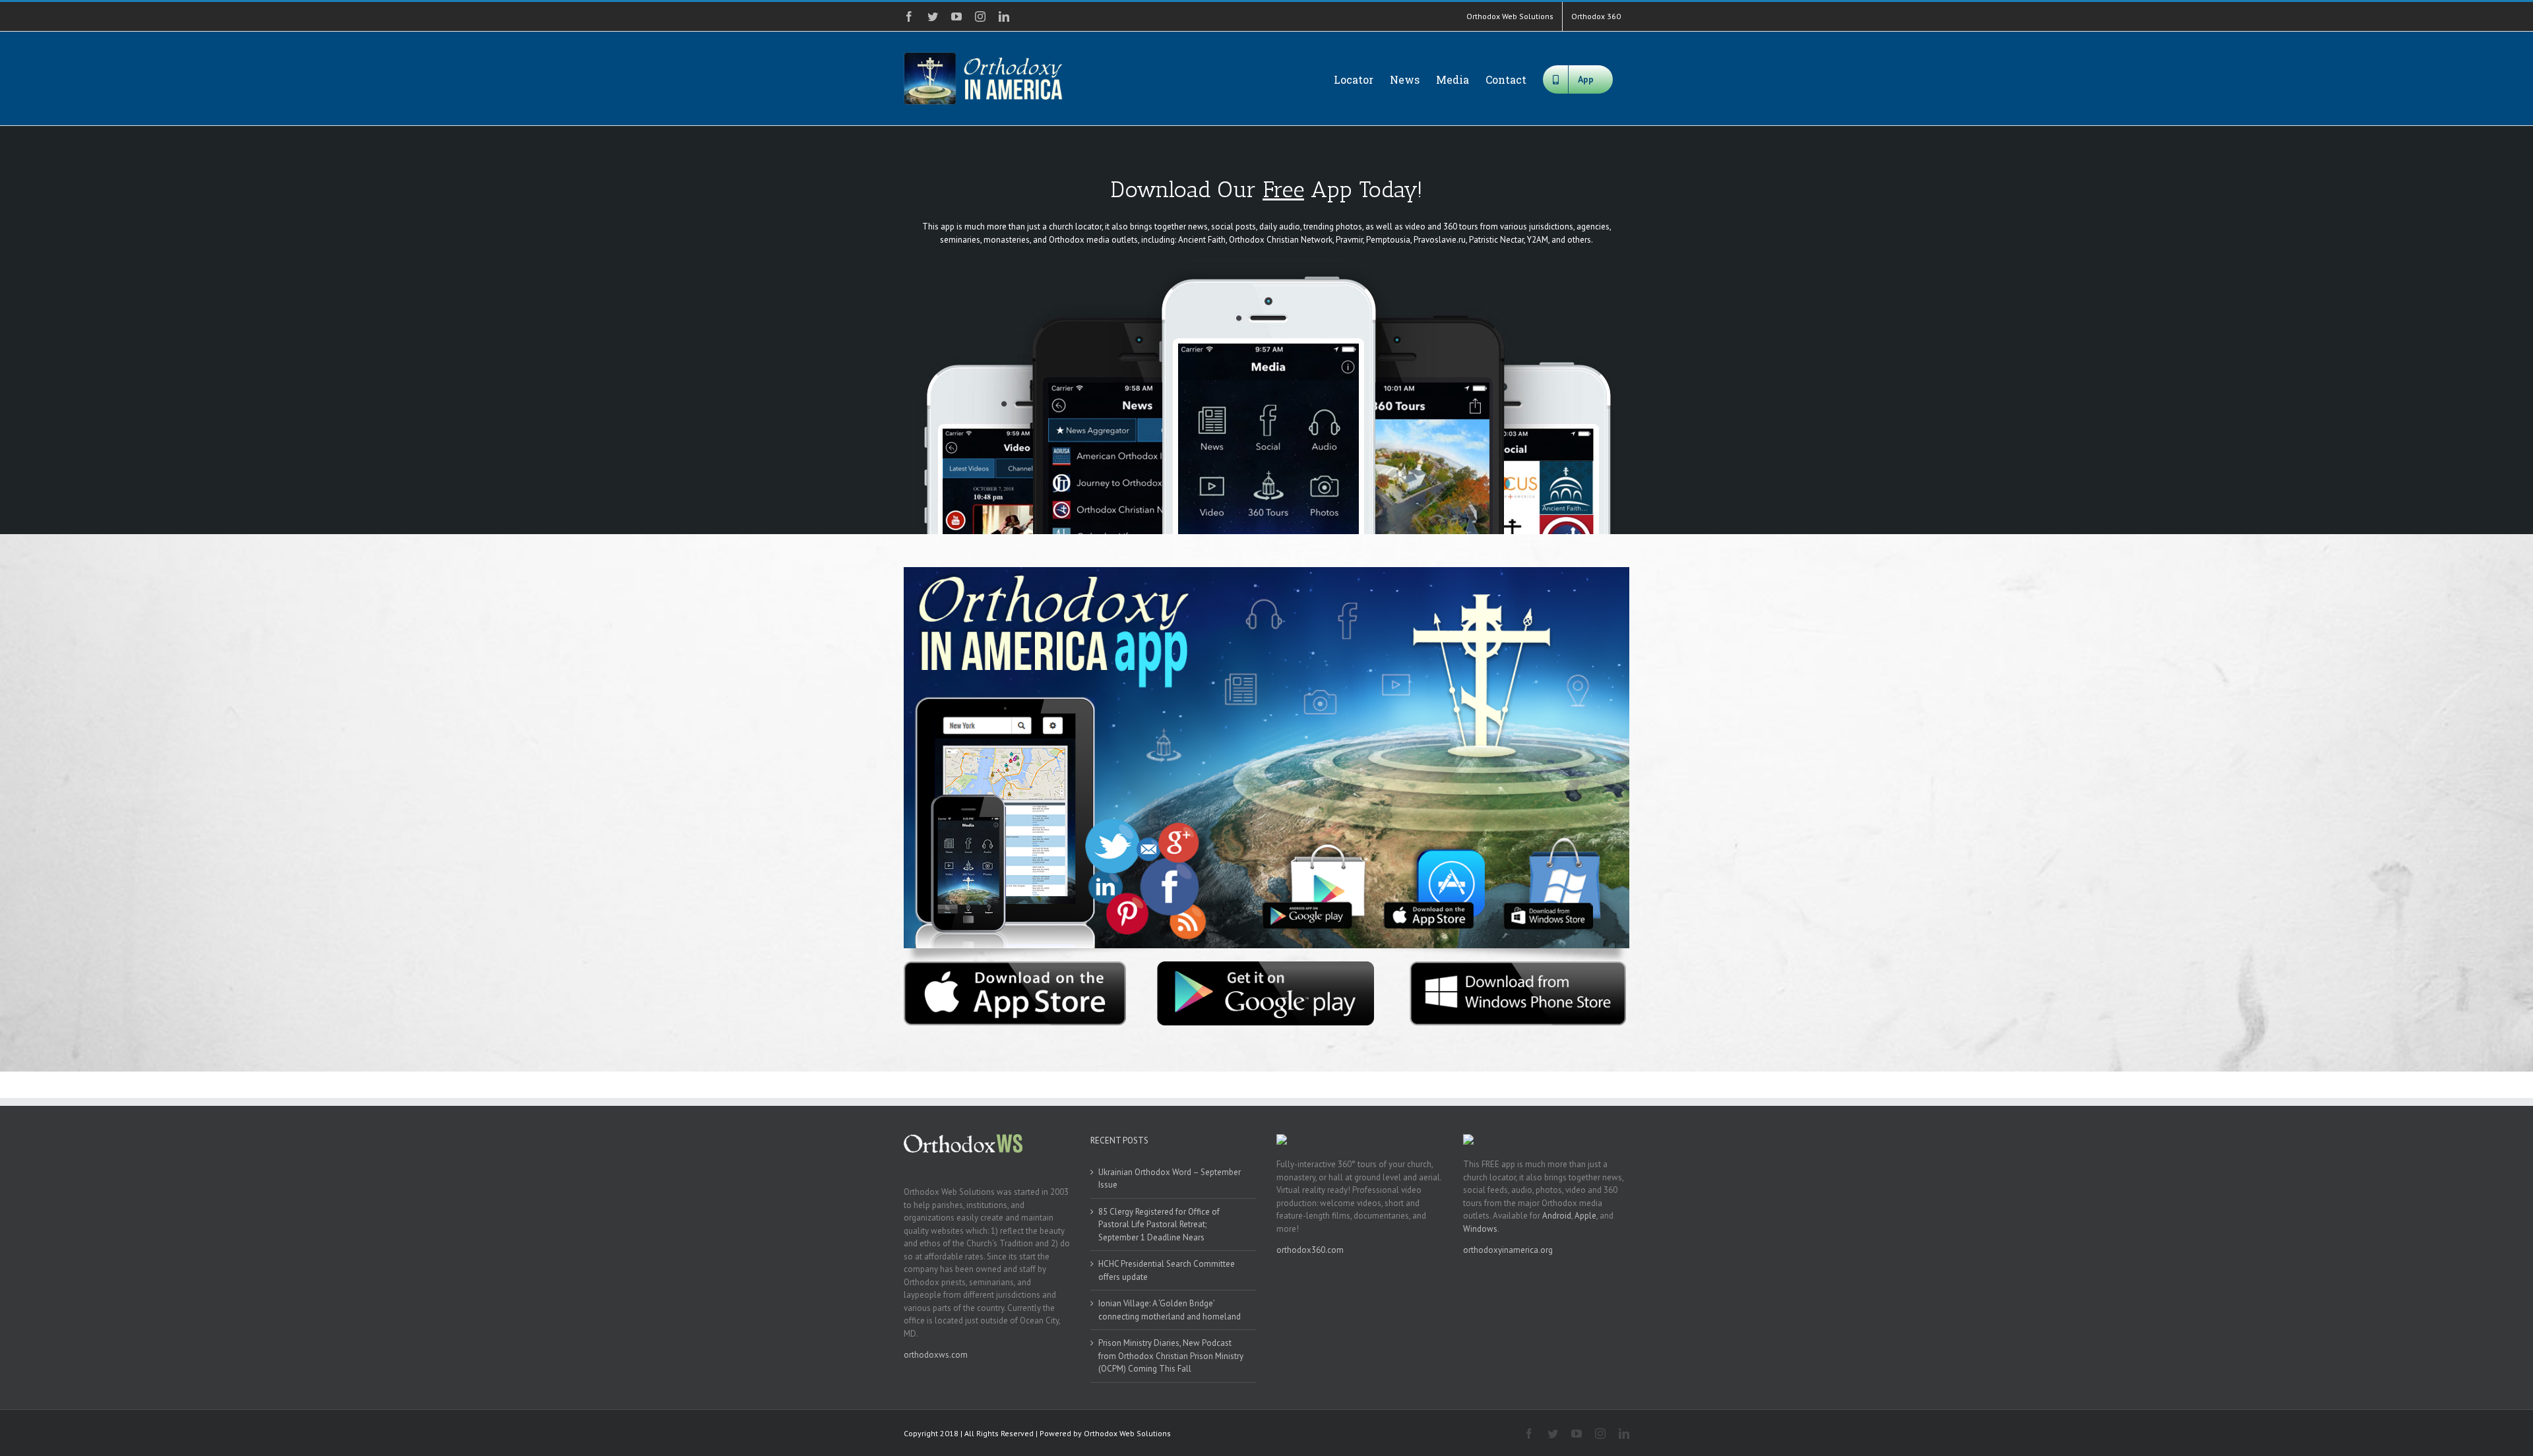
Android (1557, 1216)
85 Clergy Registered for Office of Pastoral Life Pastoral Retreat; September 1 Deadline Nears (1159, 1225)
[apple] (1015, 966)
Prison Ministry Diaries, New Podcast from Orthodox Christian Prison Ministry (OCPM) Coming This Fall (1171, 1356)
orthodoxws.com (936, 1355)
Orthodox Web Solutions (1127, 1433)
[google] (1266, 966)
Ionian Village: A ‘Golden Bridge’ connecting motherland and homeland (1170, 1310)
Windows (1480, 1229)
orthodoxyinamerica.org (1508, 1250)
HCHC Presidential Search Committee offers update (1167, 1270)
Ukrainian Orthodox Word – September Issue (1170, 1179)
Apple (1585, 1216)
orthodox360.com (1310, 1250)
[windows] (1518, 966)
